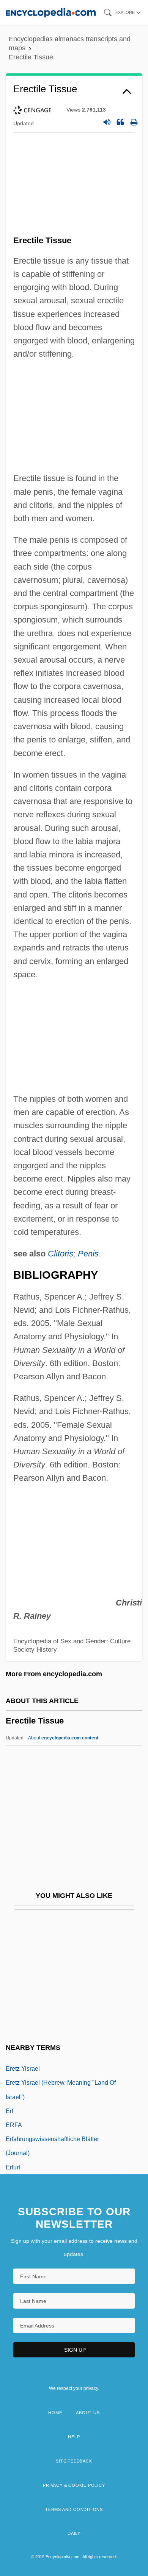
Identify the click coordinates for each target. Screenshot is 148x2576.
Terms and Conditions (74, 2509)
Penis (88, 1254)
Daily (74, 2533)
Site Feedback (74, 2461)
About (63, 1738)
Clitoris (61, 1254)
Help (74, 2437)
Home (55, 2413)
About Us (88, 2413)
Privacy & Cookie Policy (74, 2485)
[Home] (51, 12)
